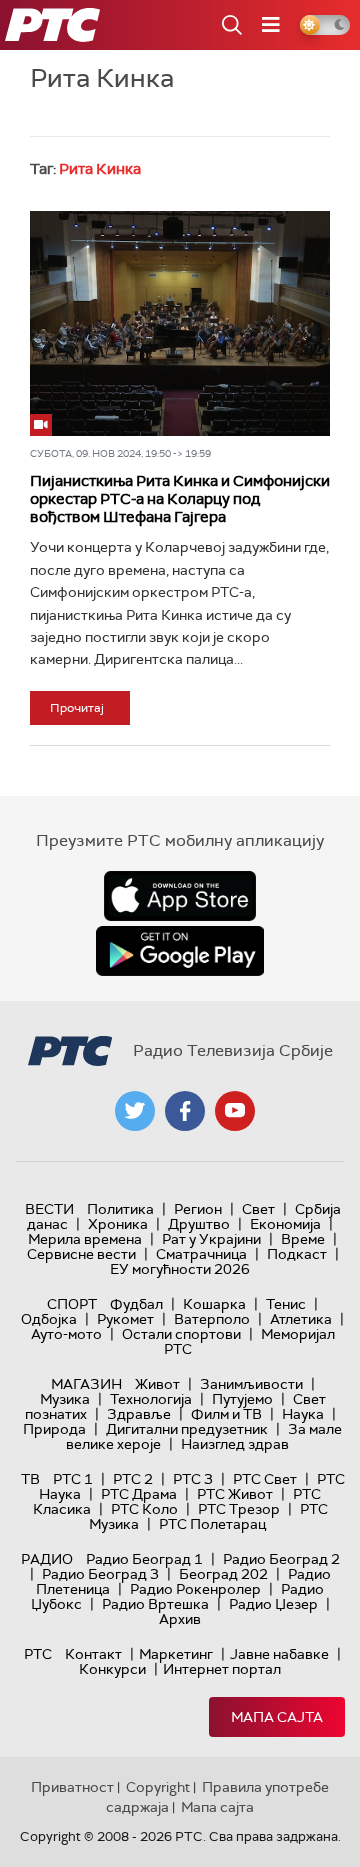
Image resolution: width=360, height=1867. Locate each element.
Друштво (199, 1224)
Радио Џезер (273, 1604)
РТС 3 (193, 1479)
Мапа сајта (277, 1717)
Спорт (72, 1304)
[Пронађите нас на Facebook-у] (185, 1111)
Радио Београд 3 (100, 1574)
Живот (157, 1384)
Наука (303, 1414)
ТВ (30, 1479)
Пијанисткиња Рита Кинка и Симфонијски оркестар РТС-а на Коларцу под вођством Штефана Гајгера (180, 499)
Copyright (158, 1787)
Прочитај (77, 708)
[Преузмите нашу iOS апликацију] (180, 896)
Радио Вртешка (155, 1604)
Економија (285, 1224)
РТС (38, 1654)
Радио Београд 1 (144, 1559)
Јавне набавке (279, 1654)
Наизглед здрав (235, 1444)
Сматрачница (201, 1254)
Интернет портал (222, 1669)
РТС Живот (235, 1494)
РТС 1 (73, 1479)
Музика (65, 1399)
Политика (120, 1209)
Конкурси (112, 1669)
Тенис (286, 1304)
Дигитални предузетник (187, 1429)
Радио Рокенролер (195, 1589)
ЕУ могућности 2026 (180, 1269)
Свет (258, 1209)
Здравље (139, 1414)
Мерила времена (85, 1239)
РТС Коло (144, 1509)
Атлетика (301, 1319)
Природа (54, 1429)
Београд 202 (223, 1574)
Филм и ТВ (226, 1414)
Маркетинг (176, 1654)
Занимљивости (251, 1384)
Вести (49, 1209)
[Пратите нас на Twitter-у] (135, 1111)
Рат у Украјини (211, 1239)
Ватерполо (212, 1319)
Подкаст (297, 1254)
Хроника (118, 1224)
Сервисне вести (81, 1254)
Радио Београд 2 (281, 1559)
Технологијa (151, 1399)
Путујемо (242, 1399)
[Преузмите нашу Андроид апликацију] (180, 951)
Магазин (86, 1384)
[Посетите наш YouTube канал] (235, 1111)
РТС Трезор (239, 1509)
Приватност (72, 1787)
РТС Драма (139, 1494)
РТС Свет (265, 1479)
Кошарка (214, 1304)
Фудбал (136, 1304)
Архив (180, 1619)
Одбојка (49, 1319)
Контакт (93, 1654)
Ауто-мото (66, 1334)
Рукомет (125, 1319)
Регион (198, 1209)
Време (303, 1239)
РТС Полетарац (212, 1524)
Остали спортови (181, 1334)
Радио (47, 1559)
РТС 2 (133, 1479)
